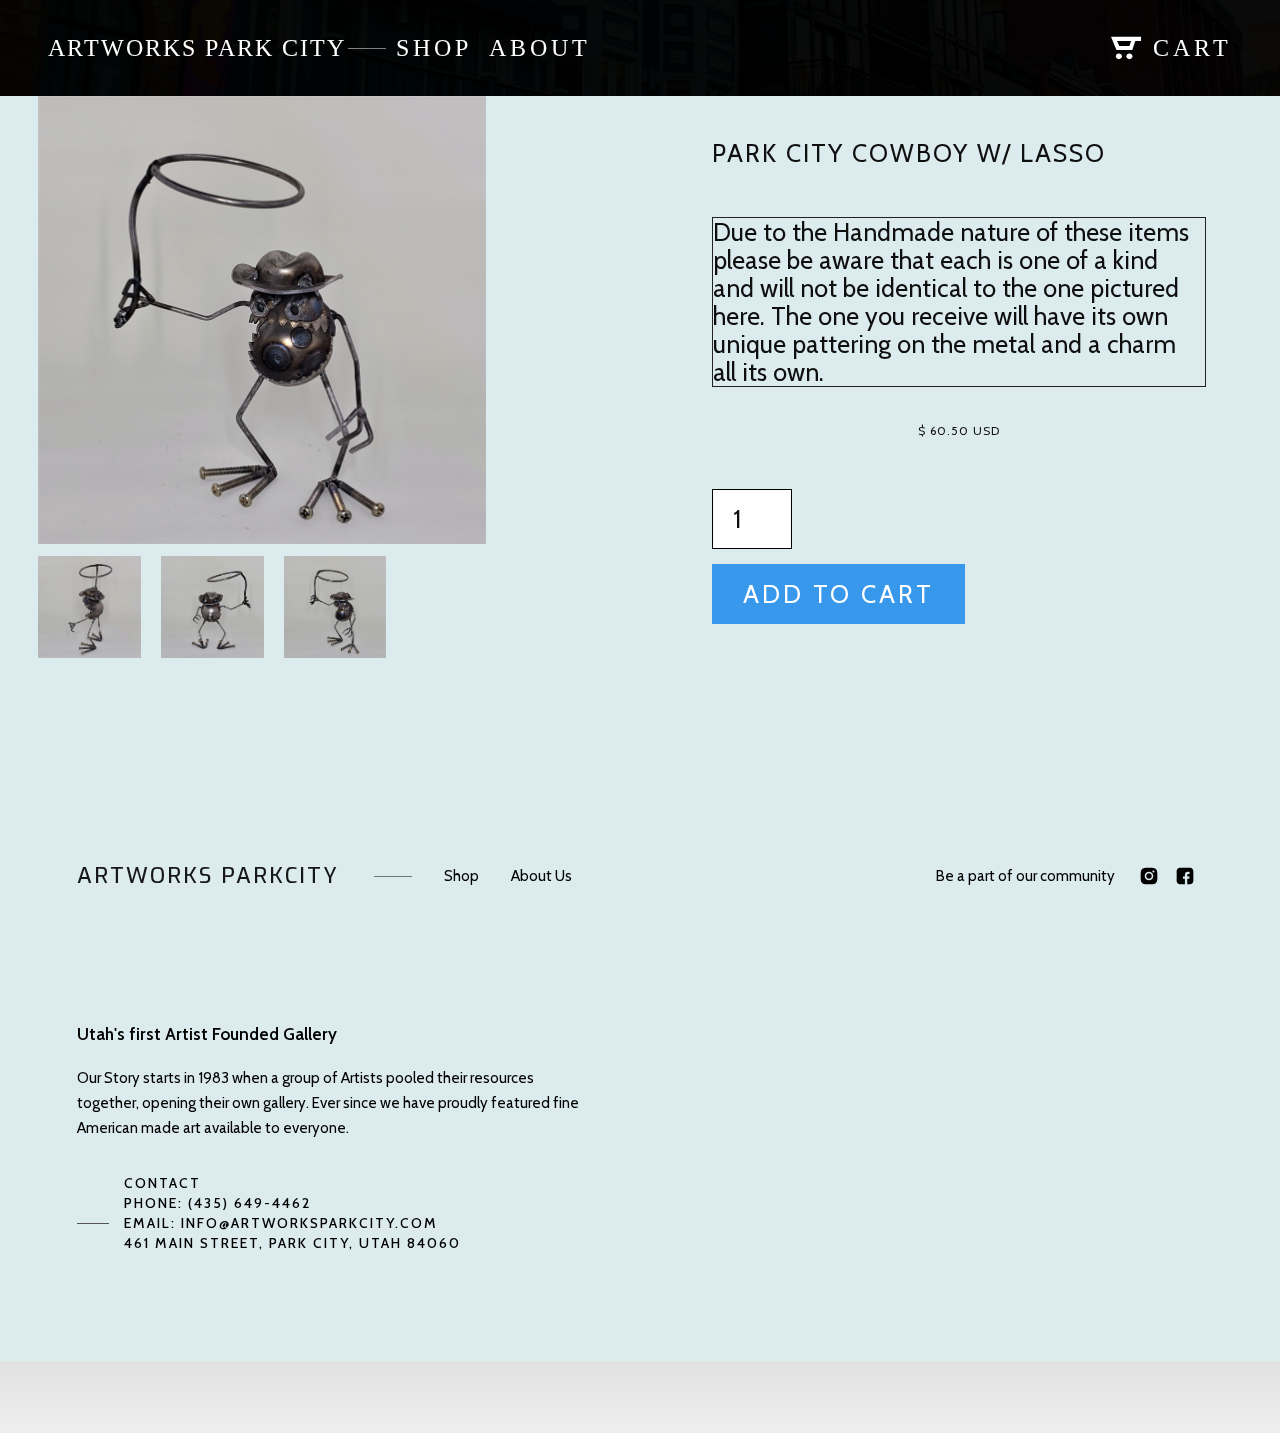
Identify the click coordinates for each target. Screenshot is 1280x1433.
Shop (461, 876)
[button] (1054, 48)
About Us (541, 876)
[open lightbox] (262, 320)
